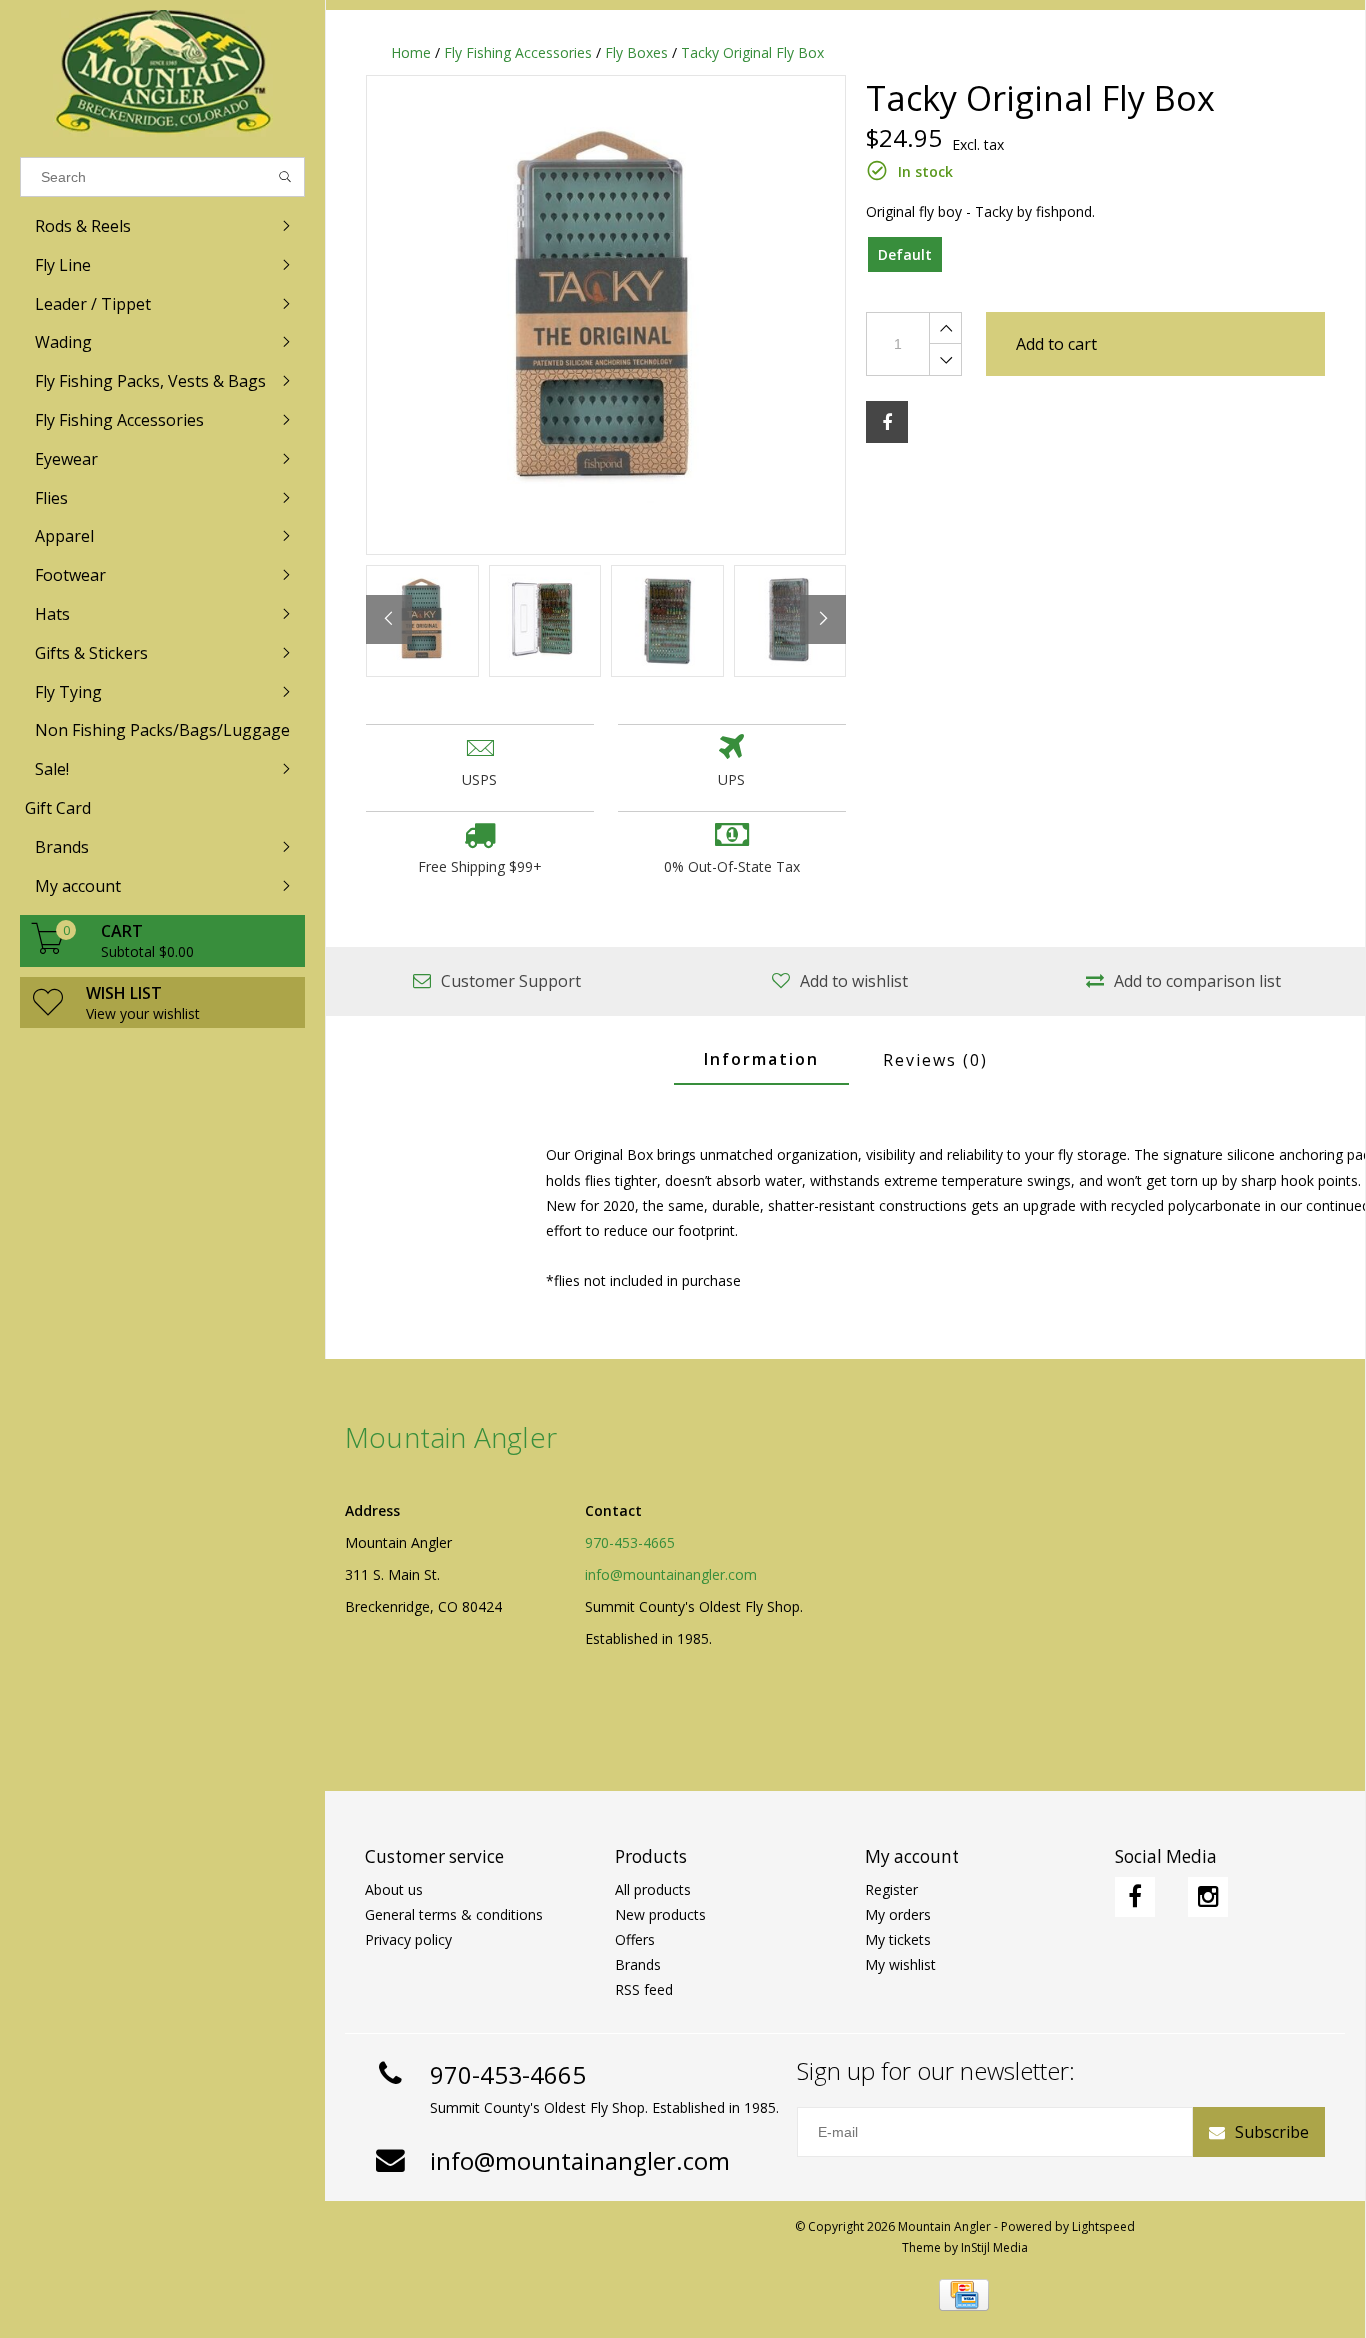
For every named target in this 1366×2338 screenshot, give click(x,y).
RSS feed (644, 1989)
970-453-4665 (630, 1542)
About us (394, 1889)
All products (653, 1889)
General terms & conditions (454, 1914)
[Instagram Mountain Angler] (1208, 1897)
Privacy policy (408, 1939)
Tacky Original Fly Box (752, 52)
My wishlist (900, 1964)
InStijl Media (994, 2247)
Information (761, 1059)
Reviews (935, 1060)
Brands (638, 1964)
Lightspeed (1103, 2226)
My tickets (898, 1939)
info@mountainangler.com (671, 1574)
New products (660, 1914)
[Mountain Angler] (162, 73)
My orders (898, 1914)
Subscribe (1272, 2132)
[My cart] (48, 948)
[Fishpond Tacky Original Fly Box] (606, 315)
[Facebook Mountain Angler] (1135, 1897)
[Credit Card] (964, 2295)
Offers (635, 1939)
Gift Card (58, 808)
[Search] (285, 177)
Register (891, 1889)
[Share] (887, 422)
